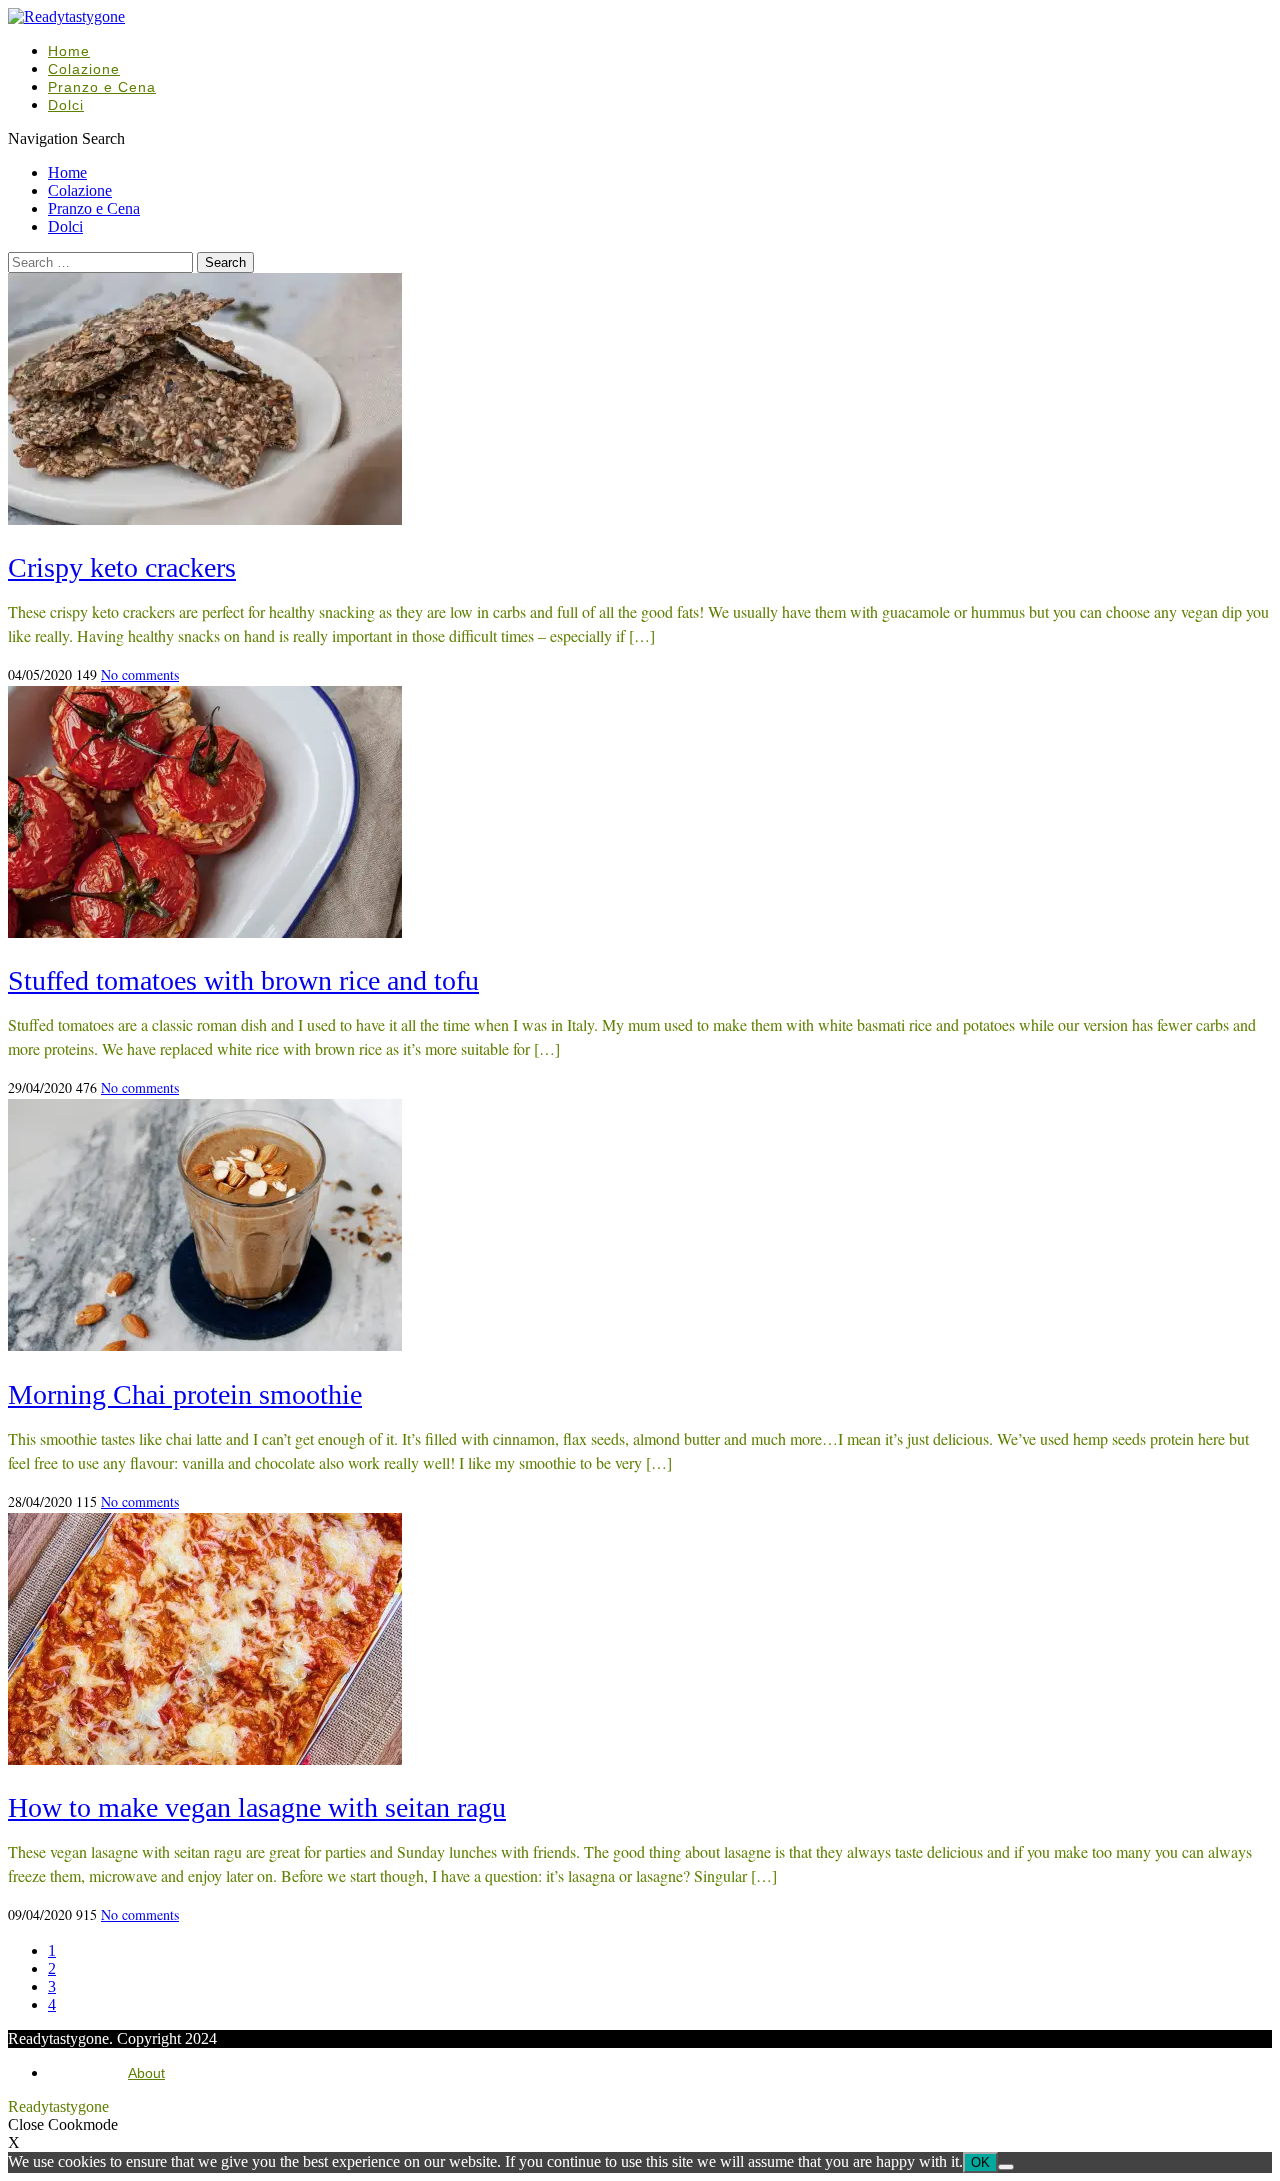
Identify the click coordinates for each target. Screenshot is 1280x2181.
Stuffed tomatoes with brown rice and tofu (243, 980)
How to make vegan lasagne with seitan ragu (257, 1807)
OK (980, 2162)
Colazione (84, 69)
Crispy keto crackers (122, 567)
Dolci (66, 105)
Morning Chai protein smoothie (185, 1394)
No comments (140, 674)
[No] (1006, 2167)
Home (69, 51)
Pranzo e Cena (102, 87)
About (146, 2073)
